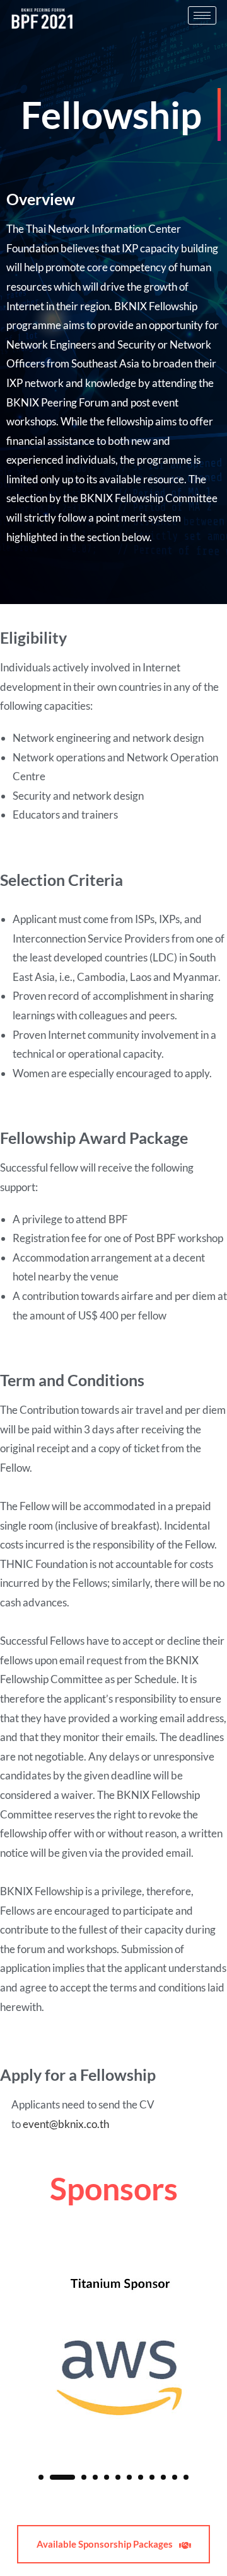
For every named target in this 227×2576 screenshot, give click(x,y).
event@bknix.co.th (66, 2124)
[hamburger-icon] (202, 15)
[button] (41, 2477)
